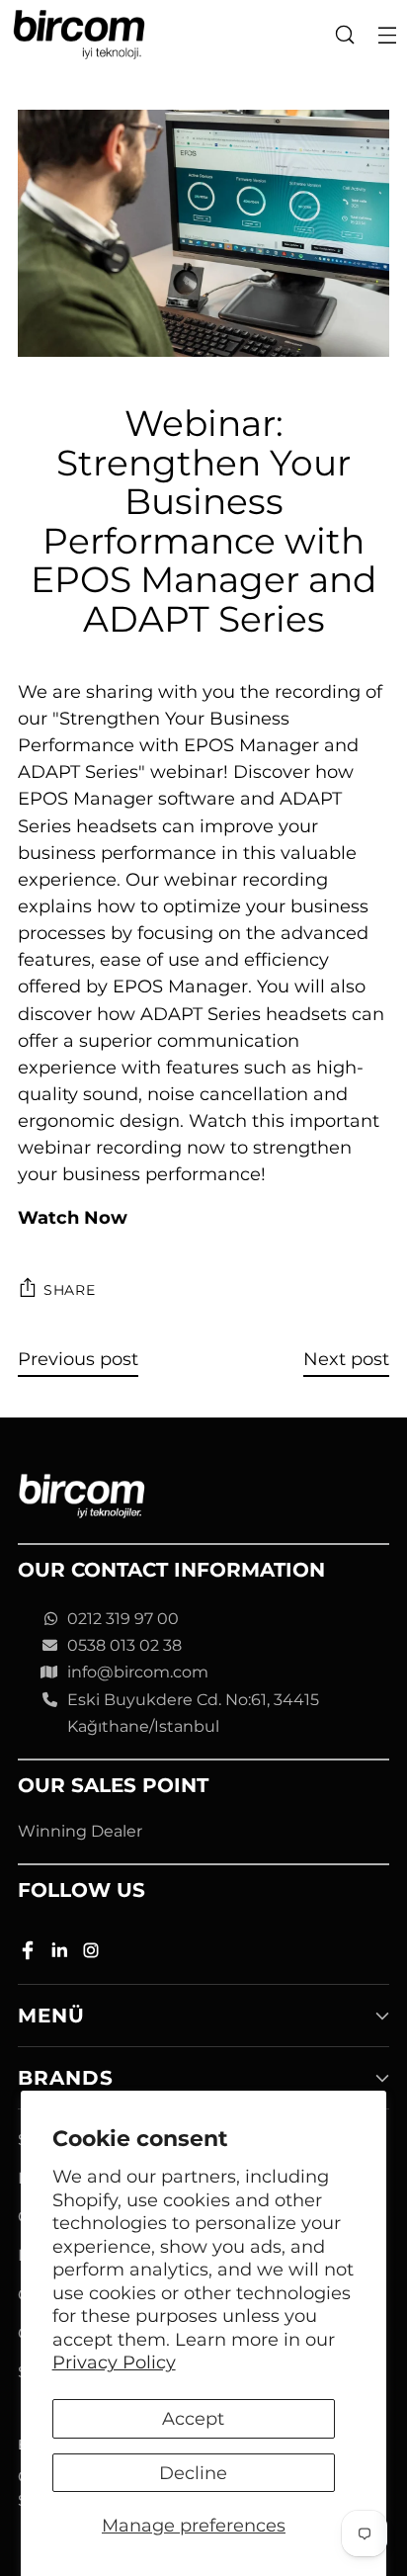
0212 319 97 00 (123, 1619)
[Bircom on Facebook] (30, 1954)
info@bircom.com (138, 1672)
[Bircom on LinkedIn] (61, 1954)
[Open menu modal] (387, 35)
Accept (193, 2418)
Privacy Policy (114, 2362)
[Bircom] (79, 35)
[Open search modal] (344, 35)
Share (70, 1290)
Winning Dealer (80, 1831)
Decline (193, 2473)
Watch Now (73, 1217)
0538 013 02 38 (124, 1645)
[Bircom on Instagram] (93, 1954)
